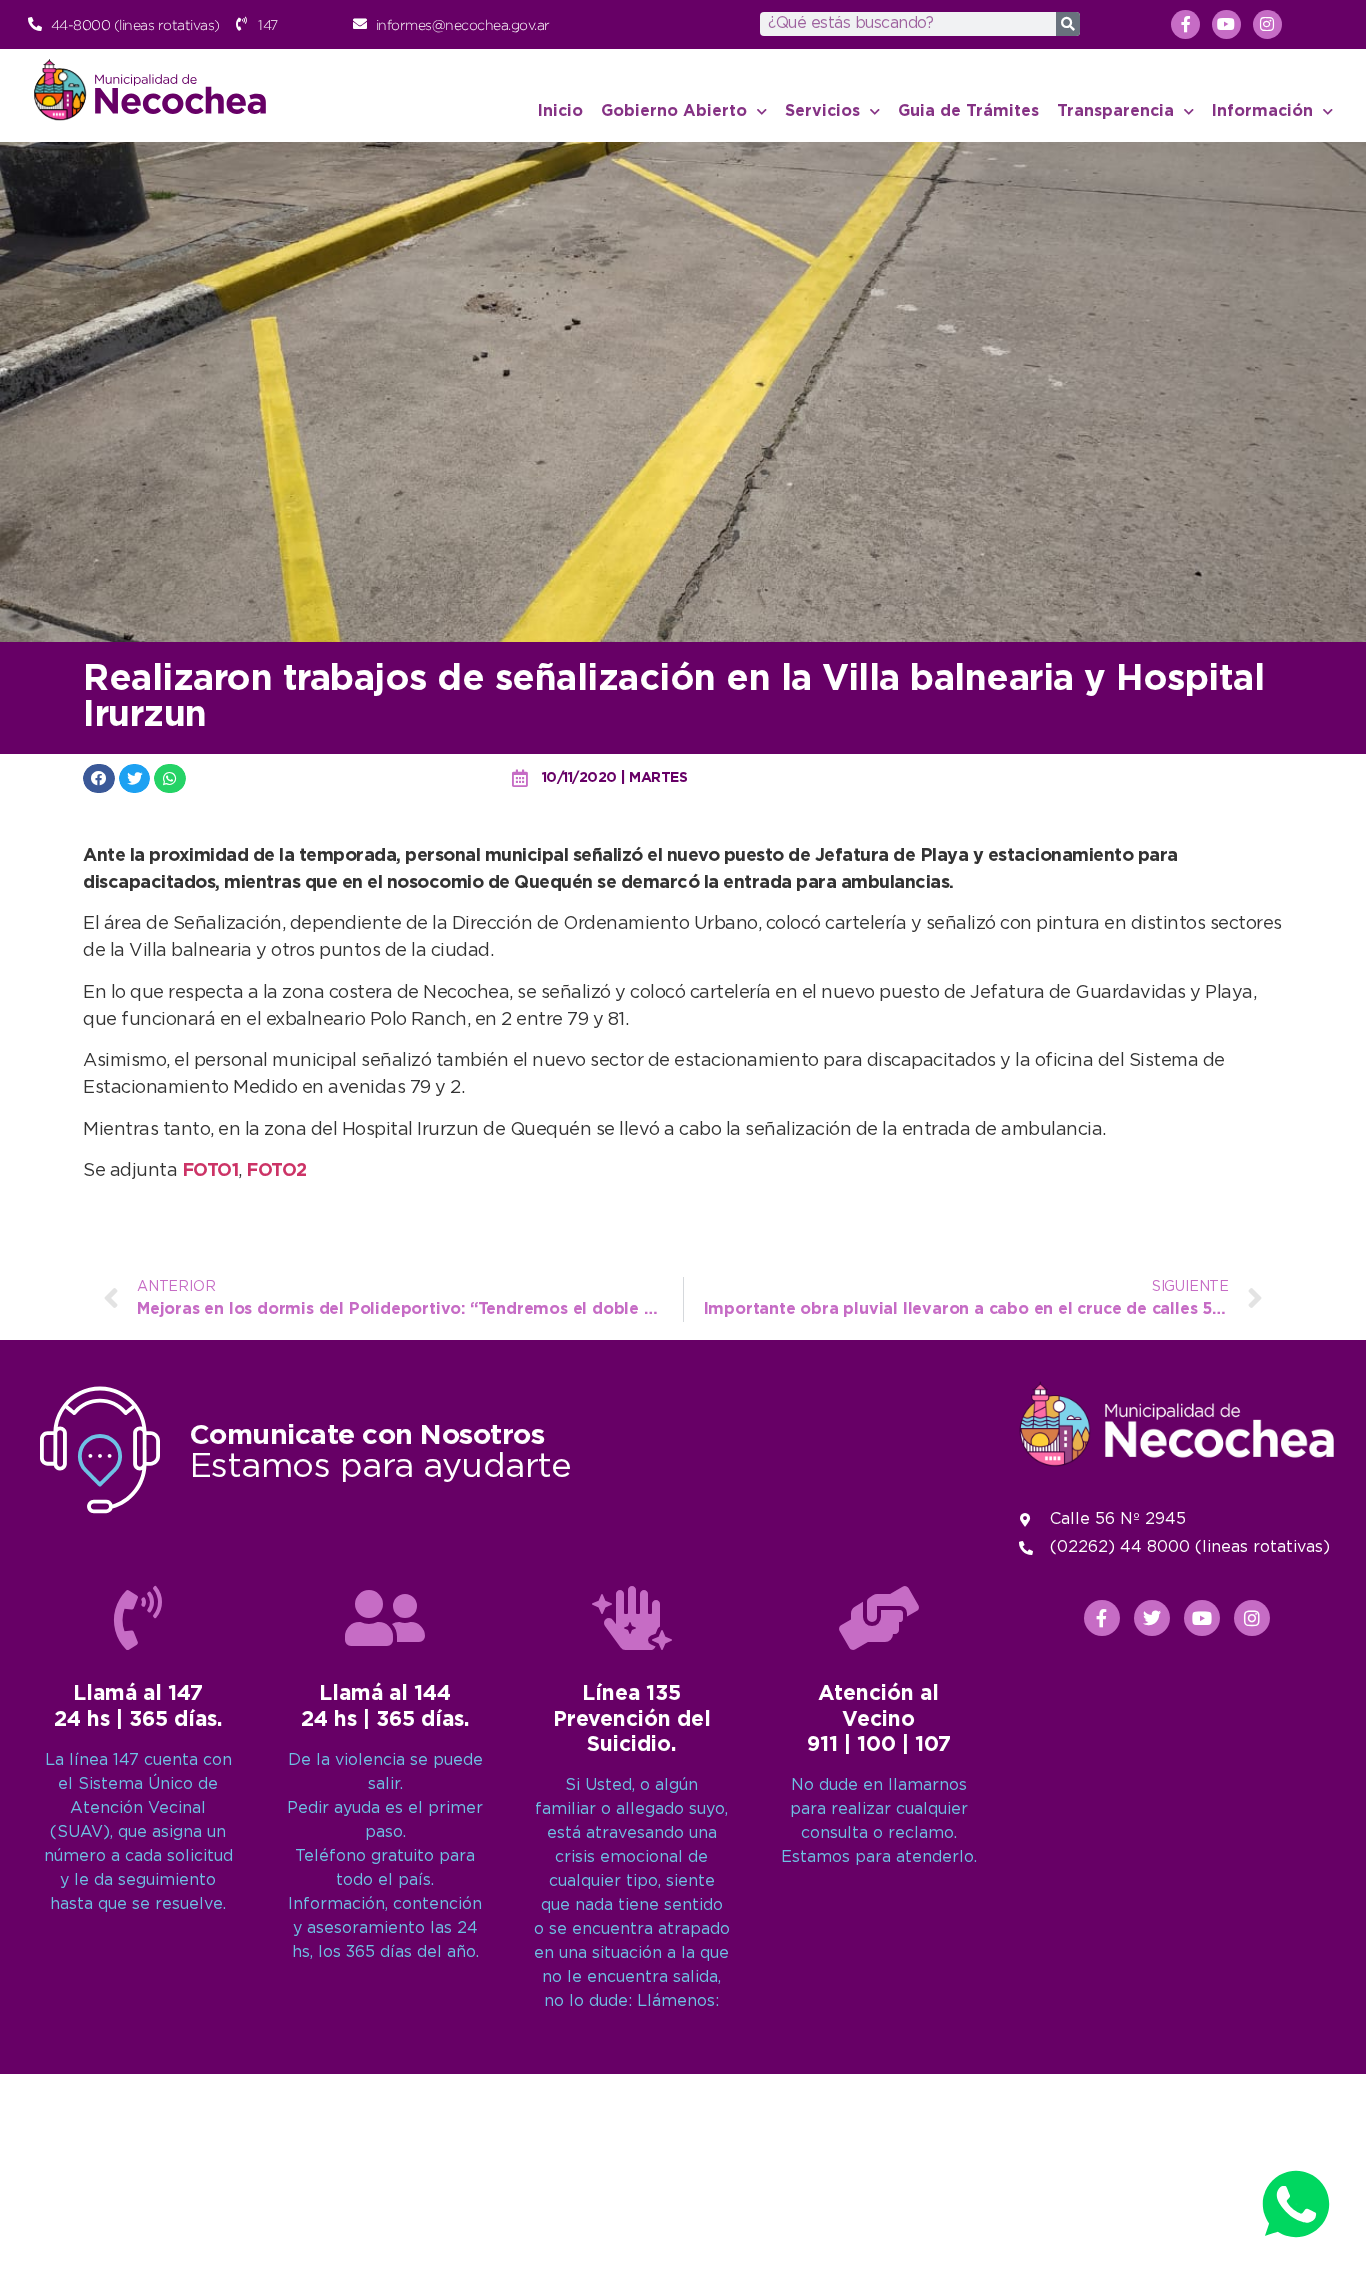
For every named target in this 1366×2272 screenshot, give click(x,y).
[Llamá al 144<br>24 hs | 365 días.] (385, 1618)
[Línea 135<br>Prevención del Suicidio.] (632, 1618)
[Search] (1068, 24)
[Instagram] (1267, 24)
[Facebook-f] (1185, 24)
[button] (99, 778)
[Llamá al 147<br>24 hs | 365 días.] (138, 1618)
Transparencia (1115, 111)
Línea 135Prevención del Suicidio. (632, 1719)
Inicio (560, 111)
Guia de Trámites (968, 111)
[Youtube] (1226, 24)
